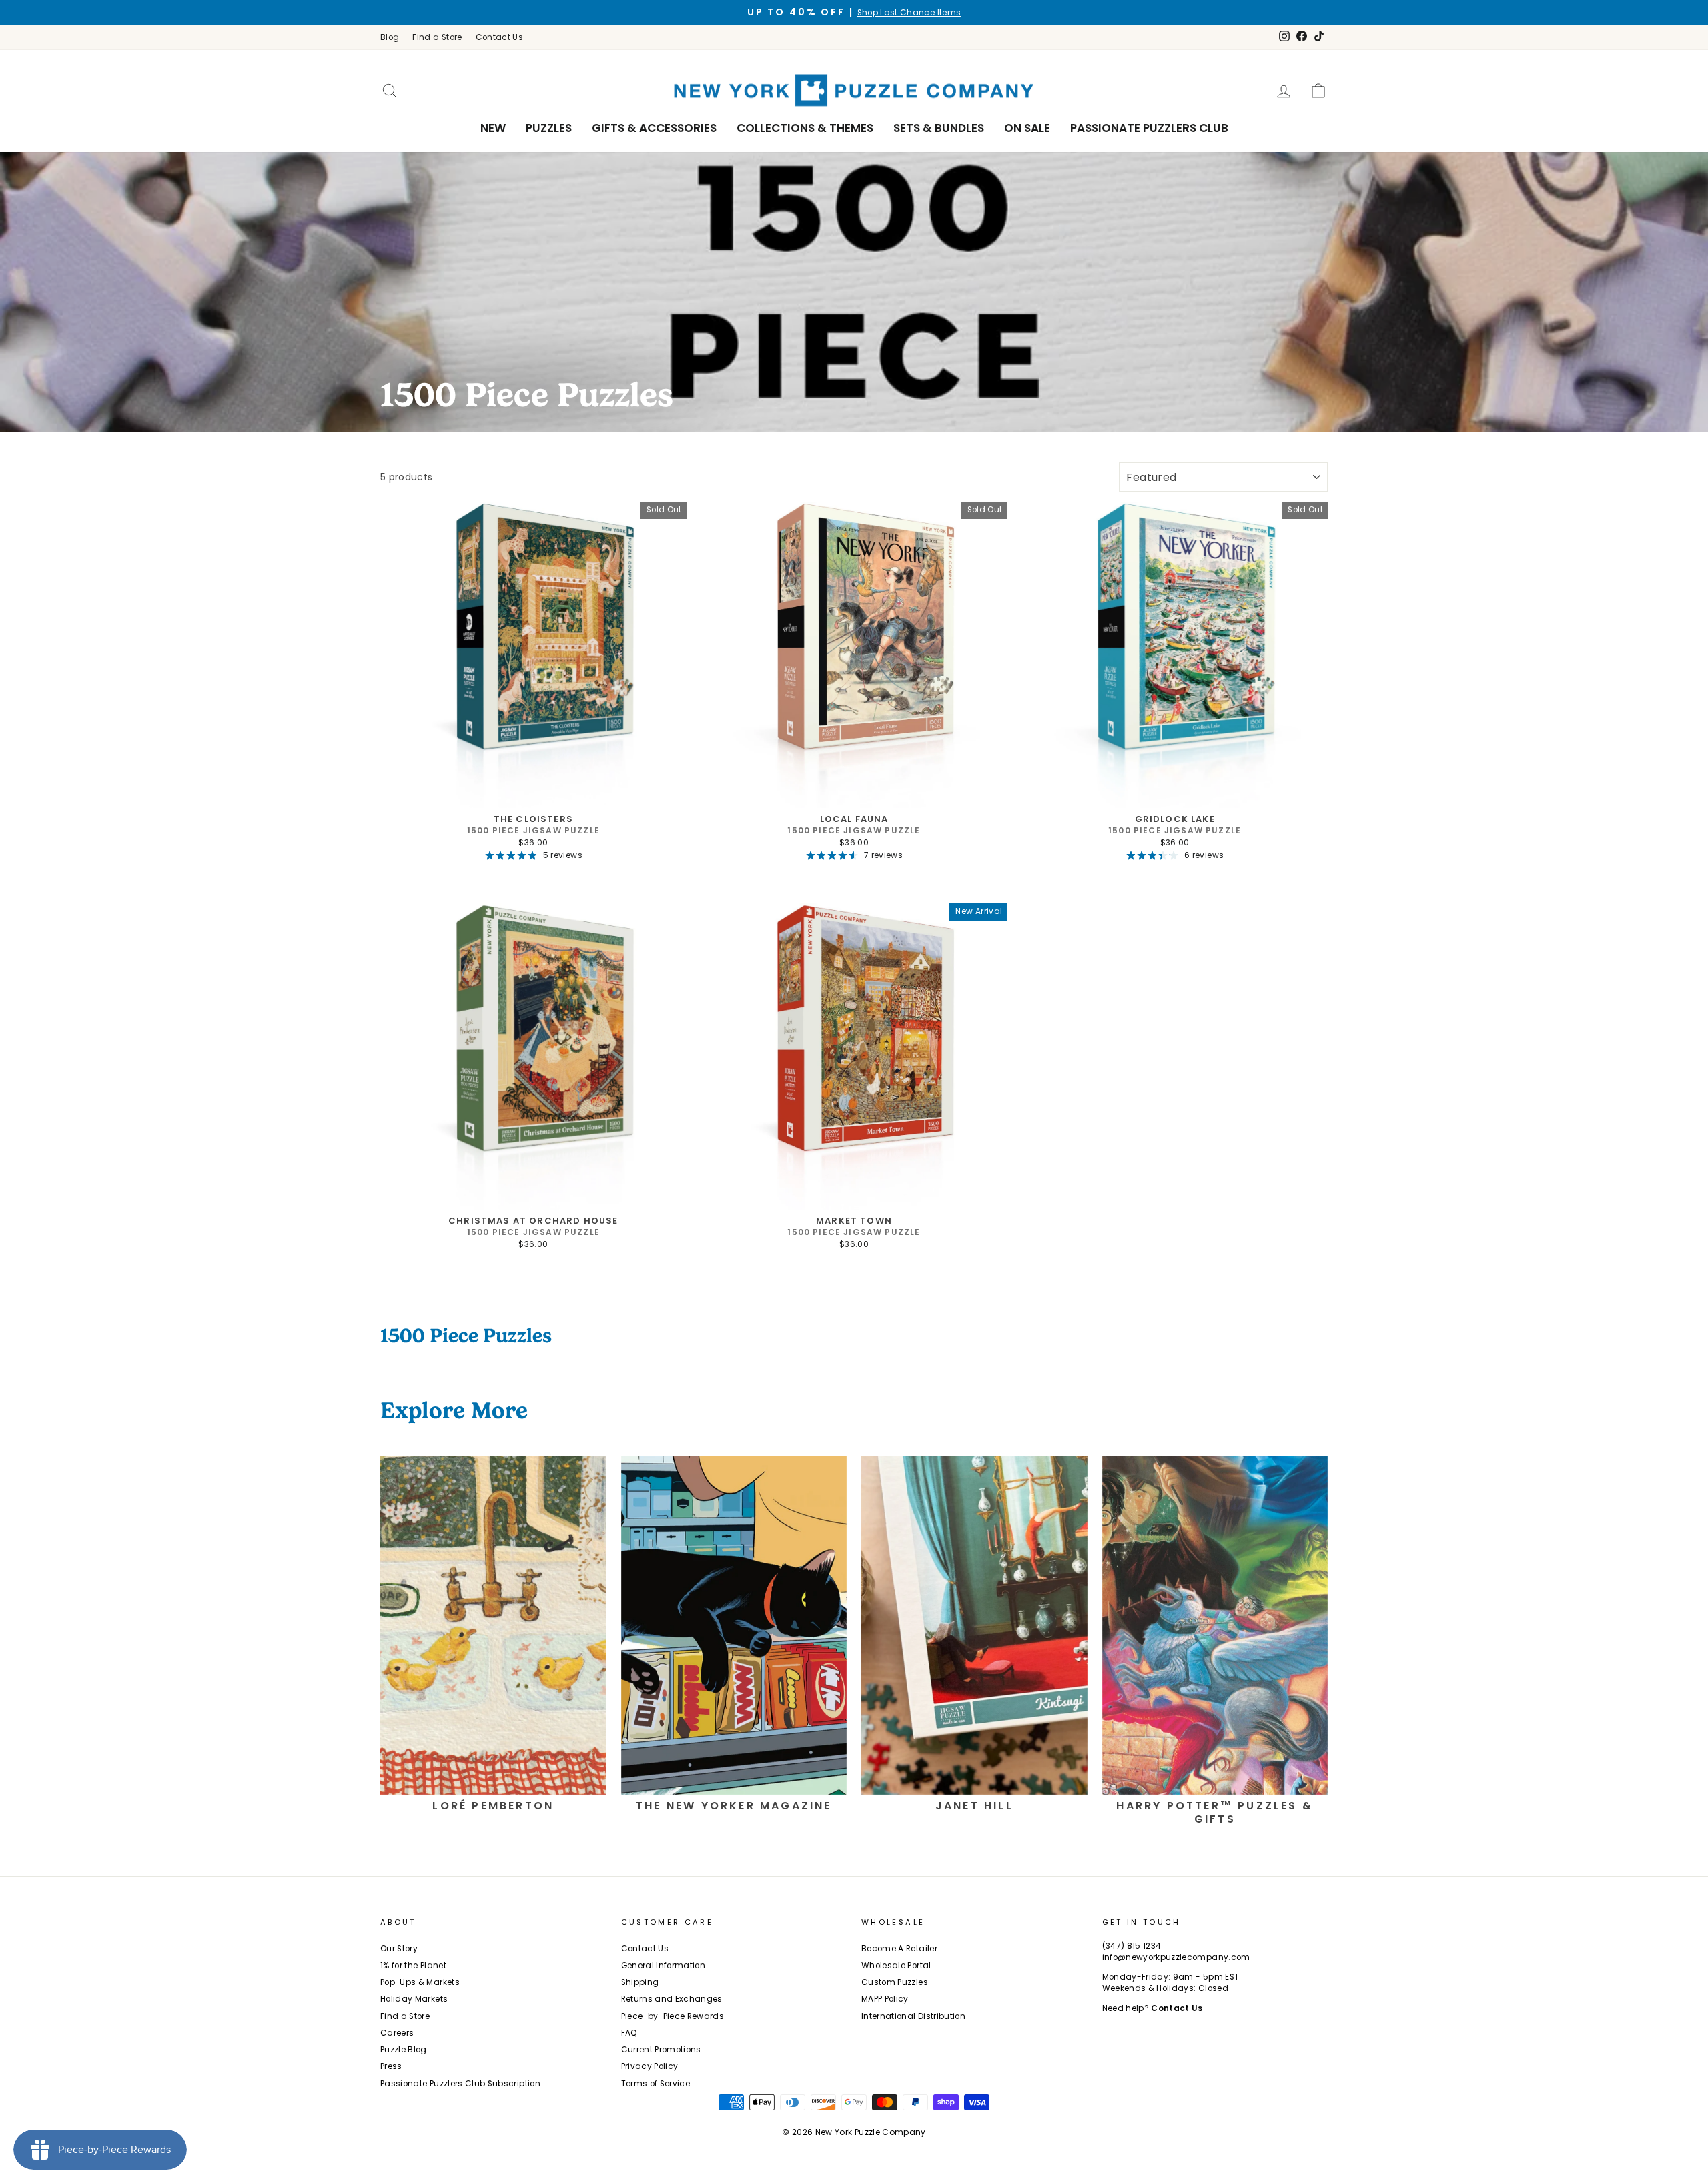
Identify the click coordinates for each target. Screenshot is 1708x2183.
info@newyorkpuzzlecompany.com (1176, 1957)
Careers (397, 2033)
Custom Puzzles (895, 1982)
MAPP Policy (885, 1999)
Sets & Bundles (939, 128)
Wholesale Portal (896, 1966)
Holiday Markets (414, 1999)
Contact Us (500, 37)
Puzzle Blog (404, 2050)
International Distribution (913, 2016)
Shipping (640, 1982)
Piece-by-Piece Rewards (673, 2016)
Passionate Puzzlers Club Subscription (460, 2084)
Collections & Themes (805, 128)
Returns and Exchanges (672, 1999)
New (493, 128)
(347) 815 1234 (1132, 1946)
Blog (390, 37)
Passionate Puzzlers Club (1149, 128)
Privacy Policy (650, 2066)
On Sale (1027, 128)
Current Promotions (661, 2050)
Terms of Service (656, 2084)
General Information (664, 1966)
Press (391, 2066)
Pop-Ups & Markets (420, 1982)
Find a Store (437, 37)
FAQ (629, 2033)
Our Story (399, 1949)
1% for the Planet (413, 1966)
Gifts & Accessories (654, 128)
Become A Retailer (899, 1949)
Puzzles (549, 128)
